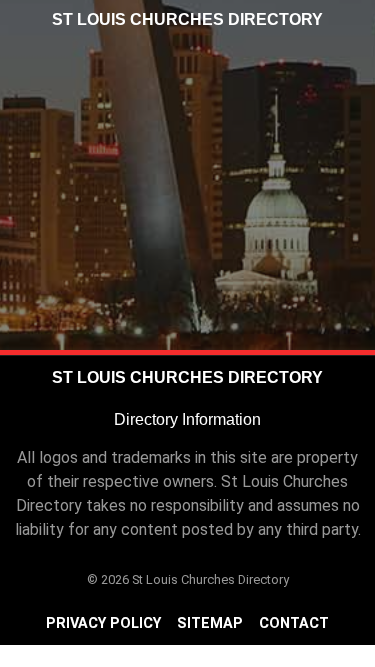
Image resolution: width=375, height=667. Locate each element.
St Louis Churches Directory (187, 19)
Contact (294, 623)
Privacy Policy (103, 623)
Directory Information (187, 419)
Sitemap (210, 623)
